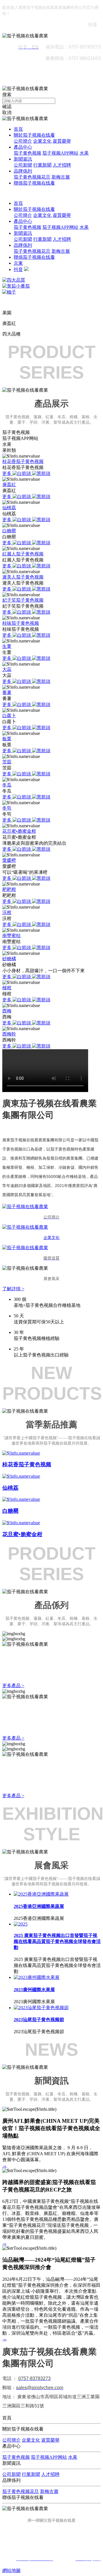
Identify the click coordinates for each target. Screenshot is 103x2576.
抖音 (18, 269)
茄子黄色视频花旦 (32, 177)
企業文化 (42, 141)
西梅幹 (9, 1034)
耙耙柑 (9, 889)
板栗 (7, 739)
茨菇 (7, 762)
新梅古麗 (61, 177)
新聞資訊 (23, 159)
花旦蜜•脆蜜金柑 (19, 831)
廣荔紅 (9, 485)
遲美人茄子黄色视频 (23, 577)
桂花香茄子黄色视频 (23, 461)
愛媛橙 (9, 860)
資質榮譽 (62, 141)
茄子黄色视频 (27, 153)
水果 (84, 153)
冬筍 (7, 808)
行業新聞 (42, 165)
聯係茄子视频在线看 (34, 183)
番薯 (7, 692)
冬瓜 (7, 785)
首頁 (18, 129)
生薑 (7, 646)
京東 (18, 263)
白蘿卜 (9, 716)
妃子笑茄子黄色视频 (23, 600)
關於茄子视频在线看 (34, 135)
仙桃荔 (9, 508)
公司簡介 (23, 141)
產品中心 (23, 147)
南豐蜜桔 (11, 936)
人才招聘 (62, 165)
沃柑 (7, 912)
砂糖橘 (9, 959)
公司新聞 (23, 165)
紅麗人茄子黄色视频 (23, 554)
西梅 (7, 1011)
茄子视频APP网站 (60, 153)
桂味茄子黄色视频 (21, 623)
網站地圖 (11, 2570)
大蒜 (7, 669)
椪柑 (7, 988)
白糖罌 (9, 531)
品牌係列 (23, 171)
